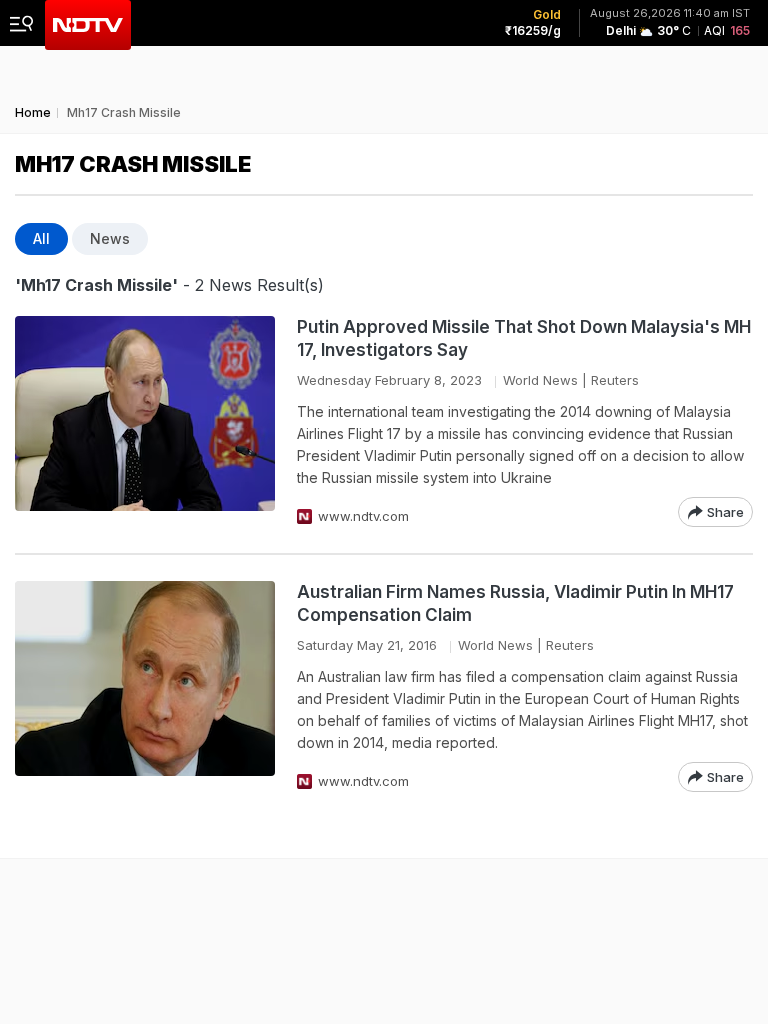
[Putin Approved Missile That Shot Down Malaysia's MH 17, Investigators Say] (145, 421)
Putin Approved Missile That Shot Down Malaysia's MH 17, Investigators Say (524, 338)
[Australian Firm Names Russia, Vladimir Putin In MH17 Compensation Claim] (145, 686)
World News (540, 380)
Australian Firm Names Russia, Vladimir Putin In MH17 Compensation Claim (515, 603)
